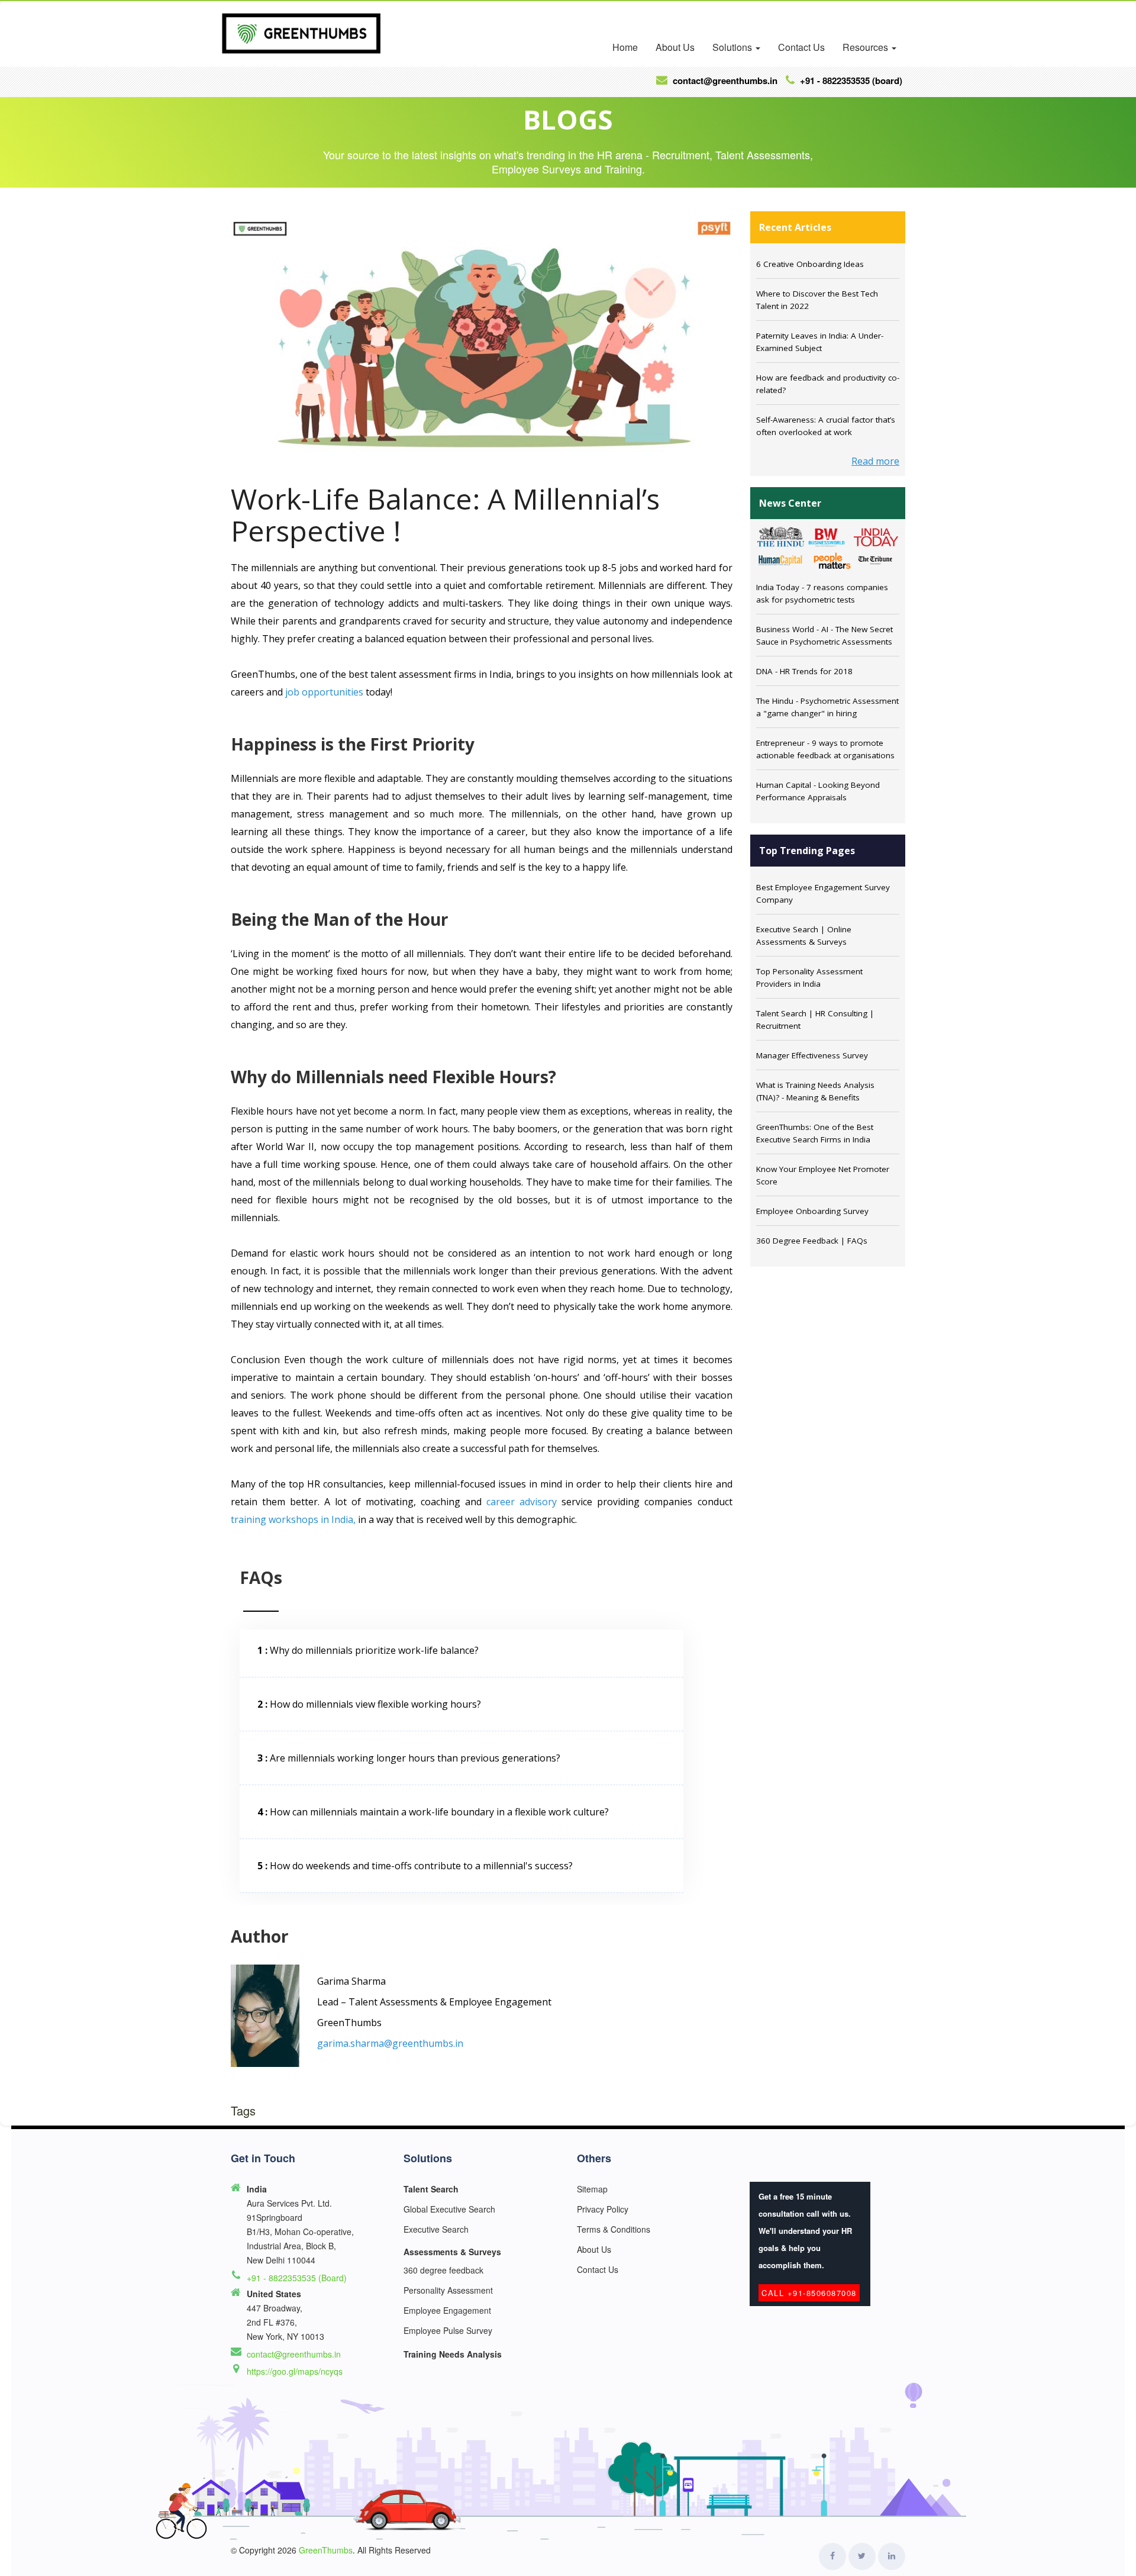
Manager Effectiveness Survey (812, 1055)
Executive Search (436, 2229)
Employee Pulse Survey (448, 2330)
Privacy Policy (603, 2209)
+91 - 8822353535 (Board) (850, 80)
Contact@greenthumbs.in (724, 80)
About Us (675, 47)
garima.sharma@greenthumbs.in (390, 2043)
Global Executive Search (449, 2209)
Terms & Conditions (614, 2229)
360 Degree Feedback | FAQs (812, 1241)
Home (625, 47)
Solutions (733, 47)
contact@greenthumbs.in (294, 2354)
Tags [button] (243, 2111)
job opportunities (324, 692)
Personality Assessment (448, 2290)
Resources (866, 47)
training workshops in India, (293, 1519)
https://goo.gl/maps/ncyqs (295, 2371)
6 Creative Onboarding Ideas (810, 264)
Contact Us (801, 47)
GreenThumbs (326, 2550)
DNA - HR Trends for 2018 (804, 671)
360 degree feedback (443, 2270)
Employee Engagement (447, 2310)
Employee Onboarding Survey (812, 1211)
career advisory (522, 1502)
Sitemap (592, 2189)
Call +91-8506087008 (809, 2293)
